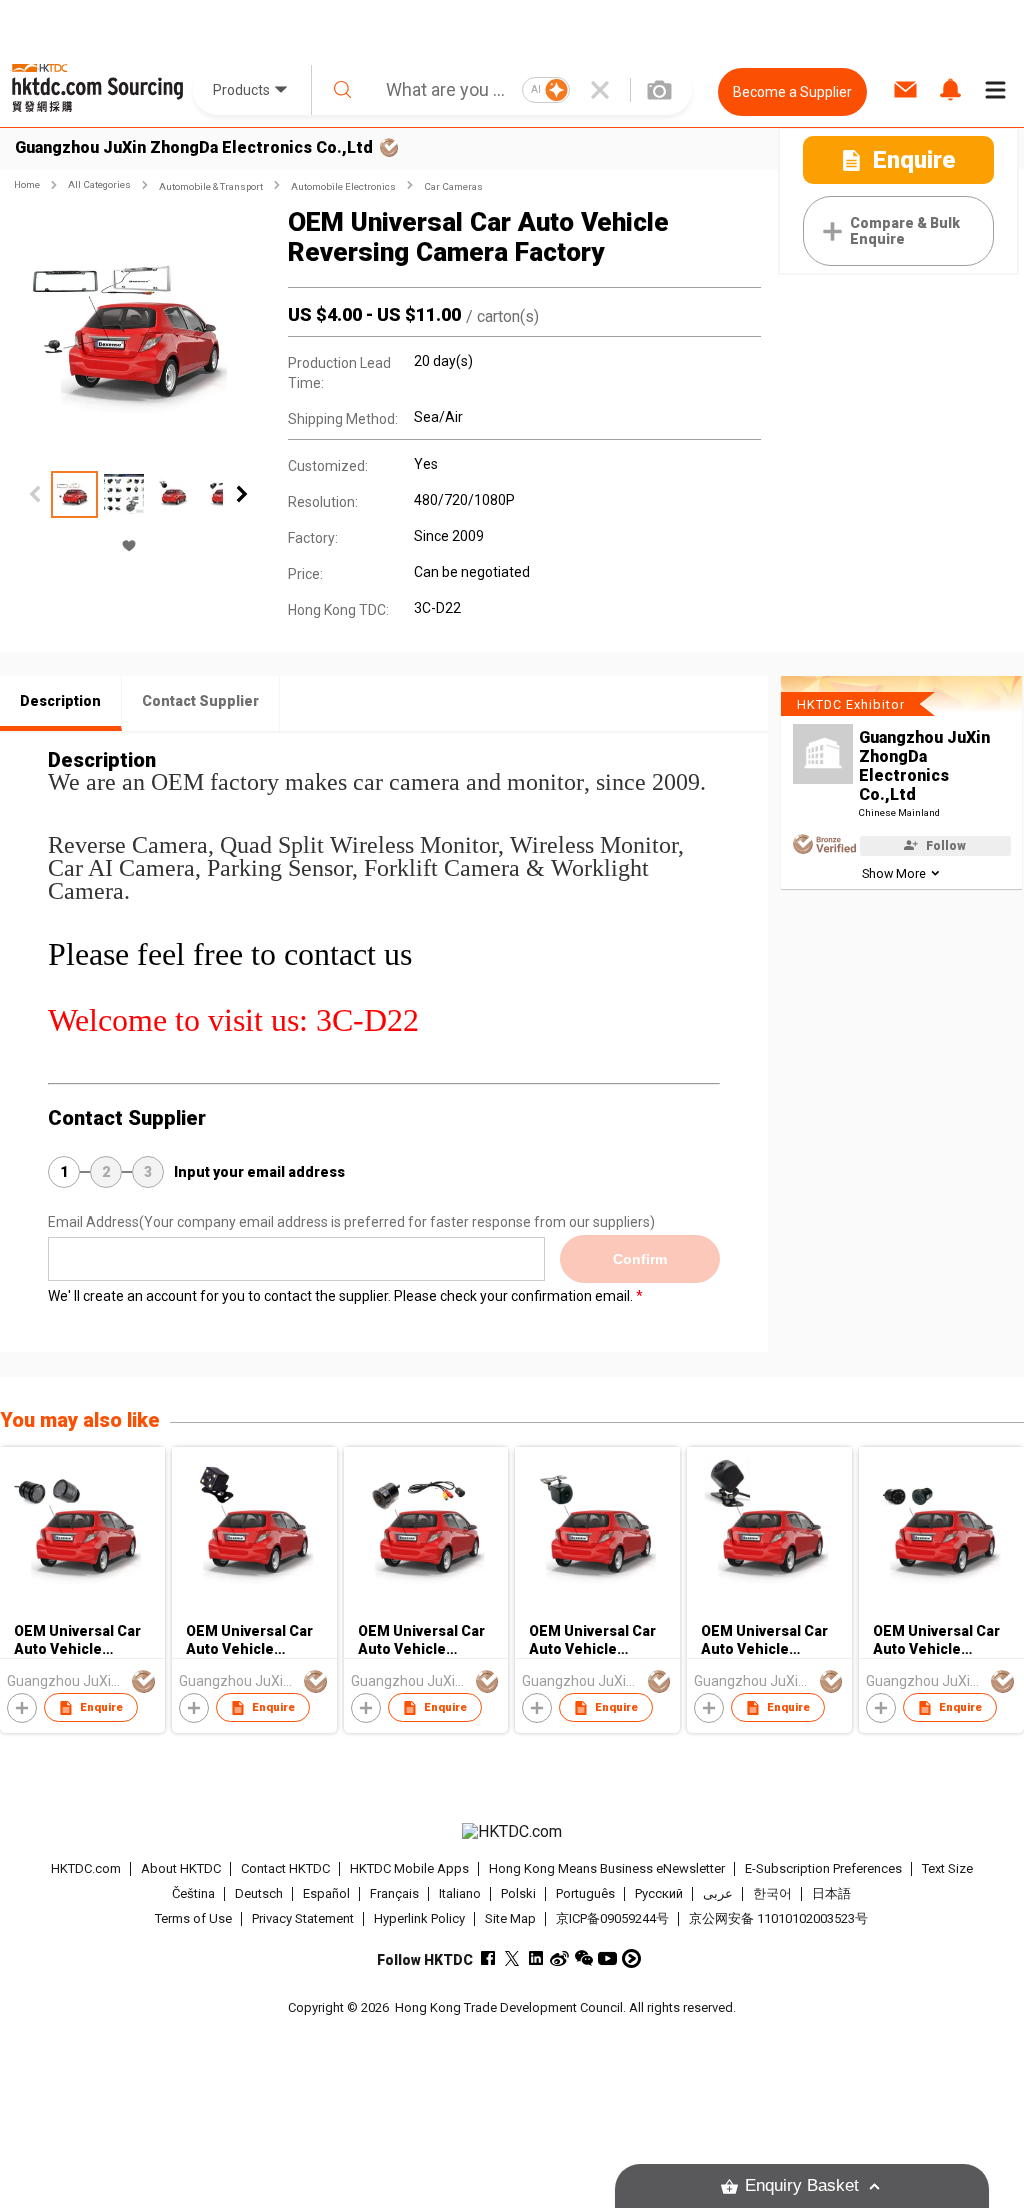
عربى (718, 1893)
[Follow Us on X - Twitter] (511, 1958)
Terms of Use (193, 1918)
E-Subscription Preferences (823, 1868)
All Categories (99, 184)
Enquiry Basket (802, 2185)
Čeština (193, 1893)
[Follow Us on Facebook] (487, 1958)
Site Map (510, 1918)
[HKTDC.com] (512, 1832)
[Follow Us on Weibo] (559, 1958)
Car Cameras (453, 186)
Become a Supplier (792, 92)
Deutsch (259, 1893)
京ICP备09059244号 (612, 1918)
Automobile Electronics (343, 186)
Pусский (659, 1893)
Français (394, 1893)
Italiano (460, 1893)
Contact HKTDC (285, 1868)
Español (326, 1893)
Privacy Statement (303, 1918)
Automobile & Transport (211, 186)
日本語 (831, 1893)
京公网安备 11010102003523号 (778, 1918)
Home (27, 184)
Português (585, 1893)
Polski (518, 1893)
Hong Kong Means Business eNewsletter (607, 1868)
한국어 (772, 1893)
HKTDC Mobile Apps (409, 1868)
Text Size (947, 1868)
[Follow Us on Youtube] (607, 1958)
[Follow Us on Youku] (631, 1958)
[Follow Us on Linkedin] (535, 1958)
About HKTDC (181, 1868)
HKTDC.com (86, 1868)
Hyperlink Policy (419, 1918)
